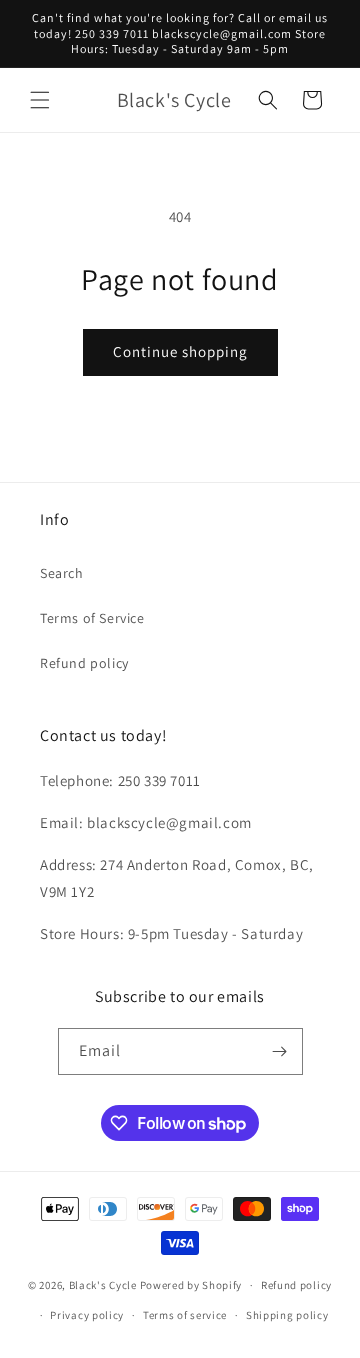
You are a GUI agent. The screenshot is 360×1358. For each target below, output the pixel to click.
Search (62, 573)
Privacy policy (87, 1315)
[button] (40, 100)
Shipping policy (287, 1315)
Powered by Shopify (191, 1285)
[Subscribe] (280, 1051)
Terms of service (185, 1315)
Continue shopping (180, 351)
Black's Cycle (103, 1285)
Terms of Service (92, 618)
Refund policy (84, 663)
